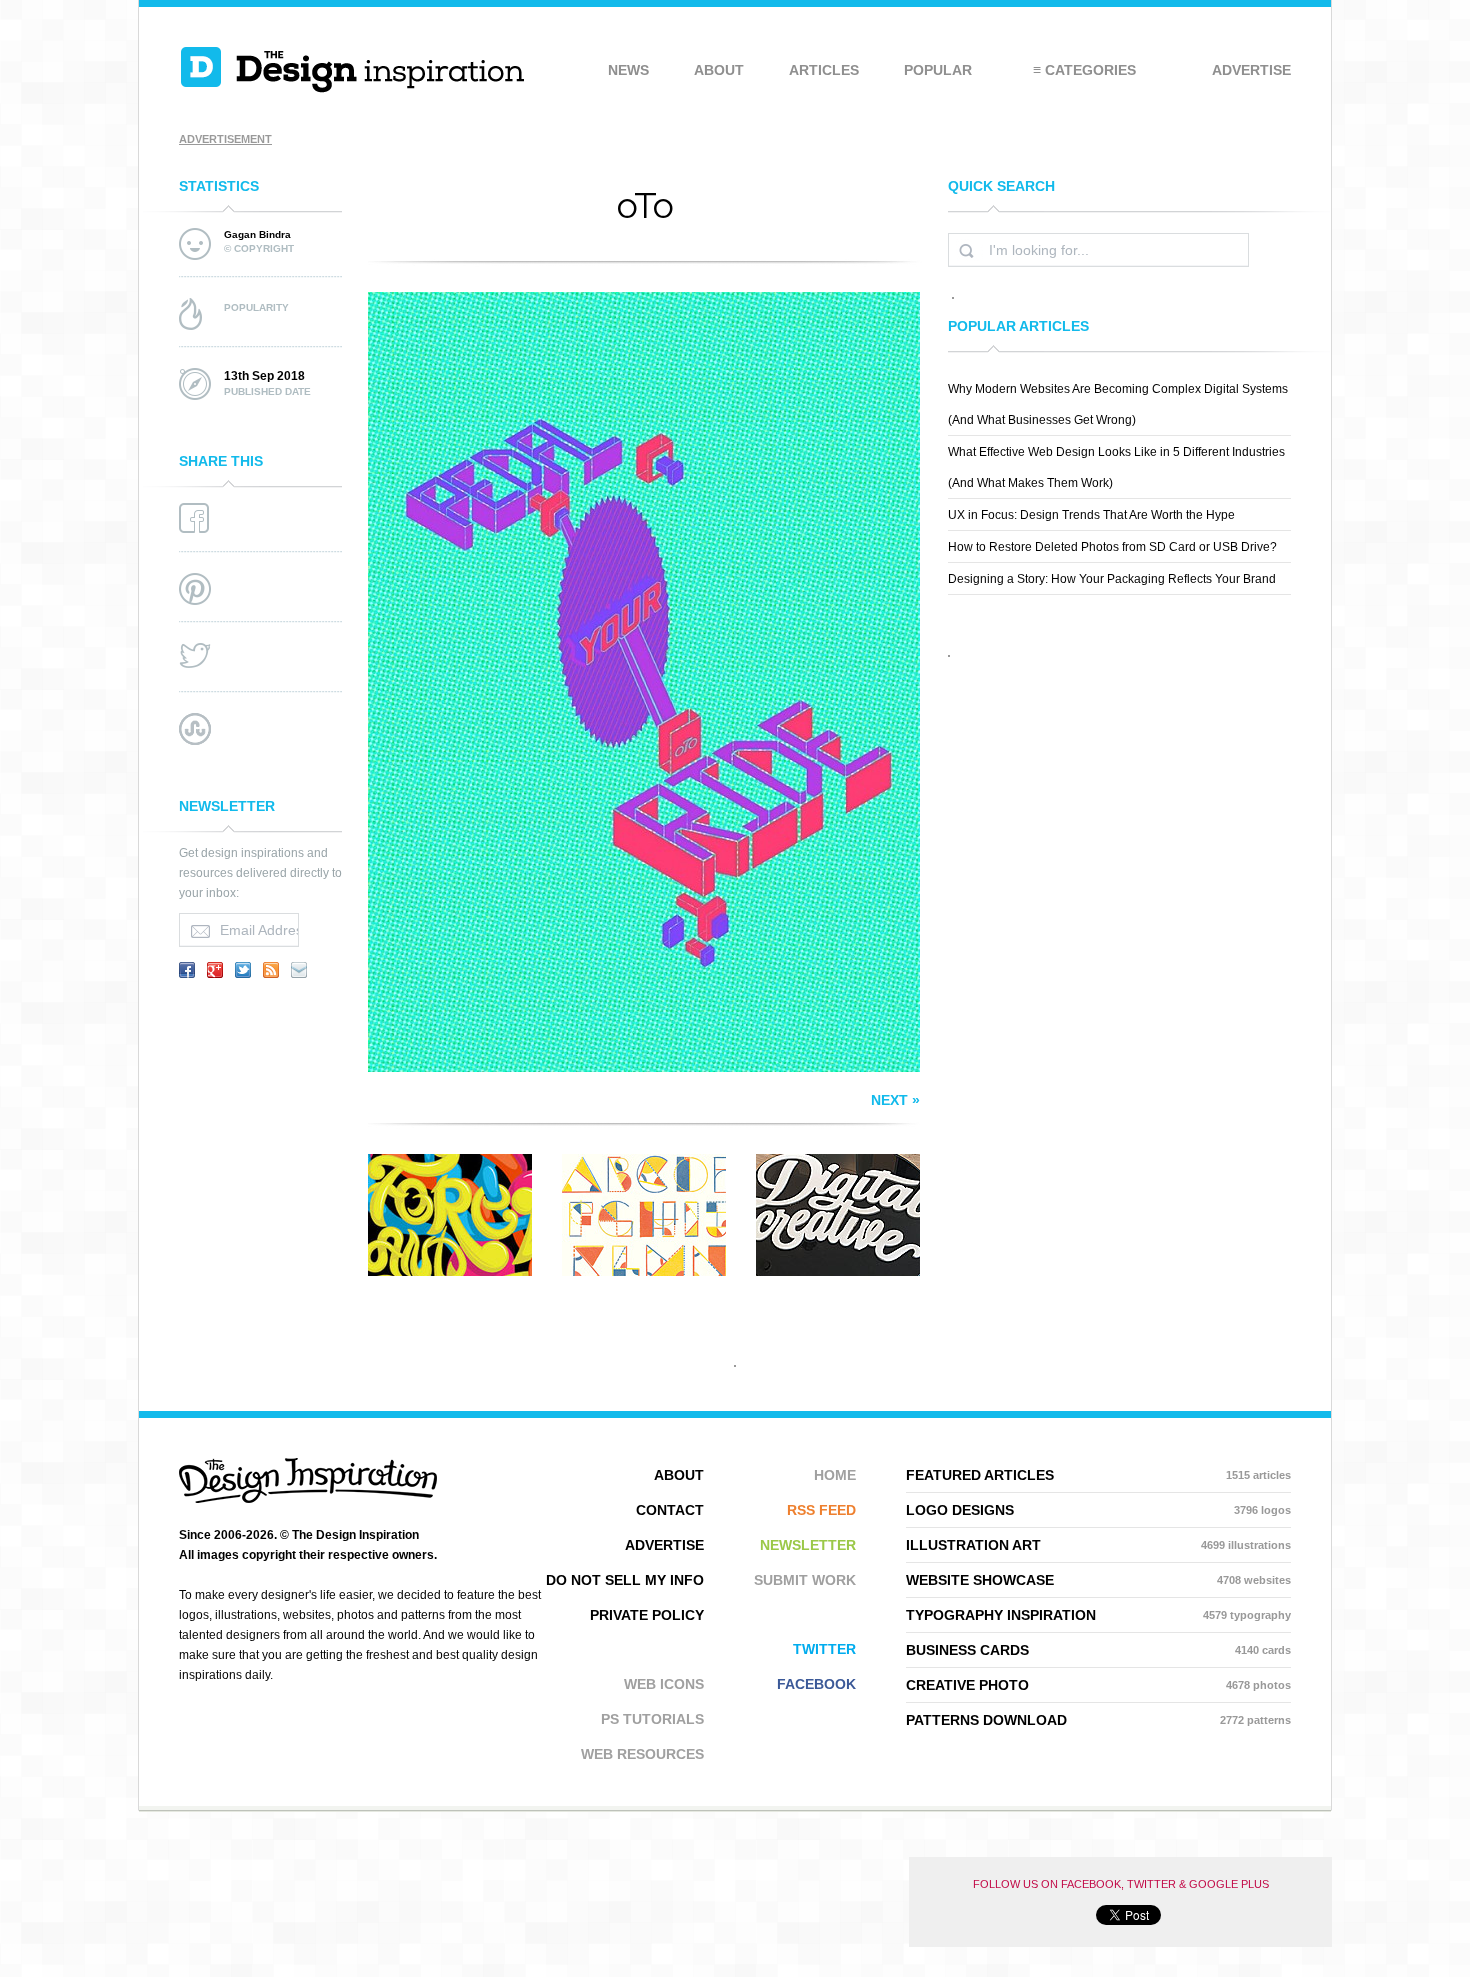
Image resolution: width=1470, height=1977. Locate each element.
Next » (895, 1100)
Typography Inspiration (1098, 1615)
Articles (824, 70)
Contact (670, 1510)
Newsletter (808, 1545)
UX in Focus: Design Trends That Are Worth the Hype (1091, 515)
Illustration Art (1098, 1545)
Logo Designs (1098, 1510)
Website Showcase (1098, 1580)
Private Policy (647, 1615)
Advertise (1251, 70)
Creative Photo (1098, 1685)
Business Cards (1098, 1650)
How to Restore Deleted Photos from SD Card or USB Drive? (1112, 547)
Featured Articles (1098, 1475)
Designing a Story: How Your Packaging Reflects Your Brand (1112, 579)
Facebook (816, 1684)
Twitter (824, 1649)
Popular (938, 70)
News (628, 70)
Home (835, 1475)
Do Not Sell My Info (625, 1580)
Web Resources (642, 1754)
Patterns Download (1098, 1720)
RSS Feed (821, 1510)
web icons (664, 1684)
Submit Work (805, 1580)
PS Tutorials (652, 1719)
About (719, 70)
